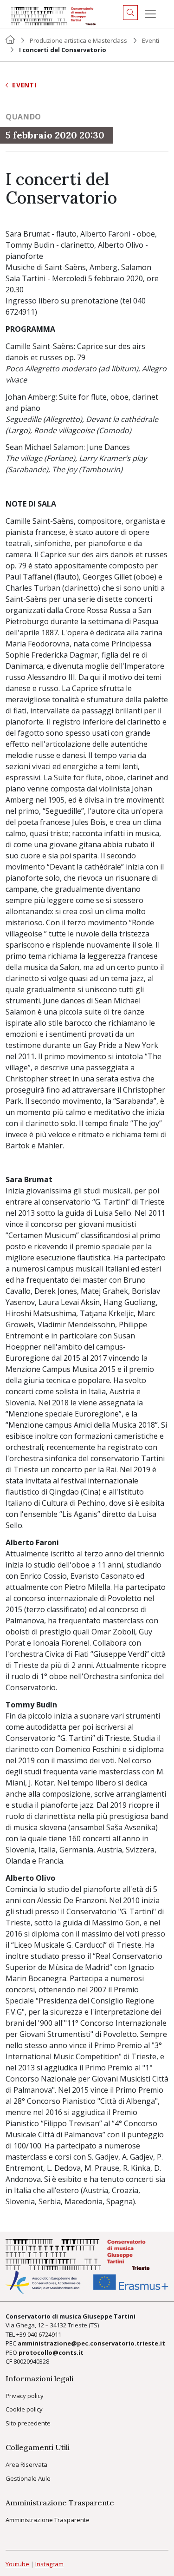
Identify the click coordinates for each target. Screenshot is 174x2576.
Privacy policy (25, 2396)
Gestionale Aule (28, 2478)
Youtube (17, 2564)
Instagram (49, 2564)
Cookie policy (24, 2409)
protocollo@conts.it (51, 2352)
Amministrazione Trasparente (48, 2520)
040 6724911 (44, 2334)
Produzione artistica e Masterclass (78, 40)
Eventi (151, 40)
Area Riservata (26, 2464)
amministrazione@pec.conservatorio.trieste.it (91, 2343)
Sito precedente (28, 2423)
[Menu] (150, 14)
